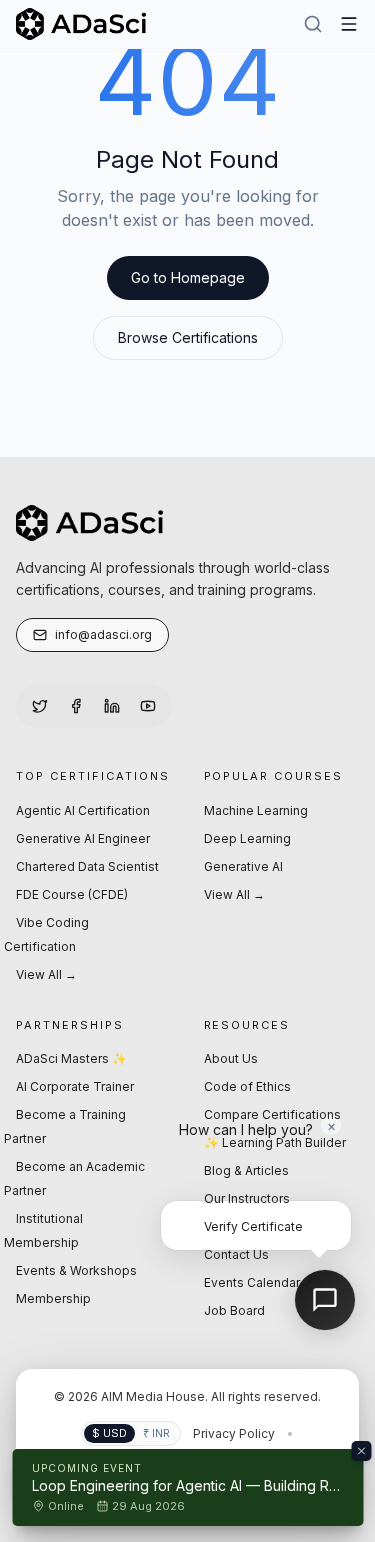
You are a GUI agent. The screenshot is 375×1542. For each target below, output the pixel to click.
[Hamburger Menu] (349, 24)
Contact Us (236, 1254)
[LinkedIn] (112, 706)
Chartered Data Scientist (87, 866)
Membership (53, 1298)
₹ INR (156, 1433)
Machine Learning (256, 810)
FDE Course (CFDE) (72, 894)
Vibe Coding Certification (46, 934)
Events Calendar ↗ (258, 1282)
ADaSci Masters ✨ (71, 1058)
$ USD (109, 1433)
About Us (231, 1058)
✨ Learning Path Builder (275, 1142)
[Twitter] (40, 706)
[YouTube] (148, 706)
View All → (46, 974)
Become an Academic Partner (74, 1178)
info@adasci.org (103, 634)
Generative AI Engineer (83, 838)
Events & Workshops (76, 1270)
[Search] (313, 24)
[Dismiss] (361, 1451)
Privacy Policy (234, 1433)
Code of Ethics (247, 1086)
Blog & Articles (246, 1170)
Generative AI (243, 866)
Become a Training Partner (65, 1126)
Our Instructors (247, 1198)
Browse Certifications (188, 337)
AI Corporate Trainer (75, 1086)
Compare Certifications (272, 1114)
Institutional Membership (43, 1230)
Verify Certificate (253, 1226)
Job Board (234, 1310)
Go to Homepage (188, 277)
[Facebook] (76, 706)
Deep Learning (247, 838)
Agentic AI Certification (83, 810)
